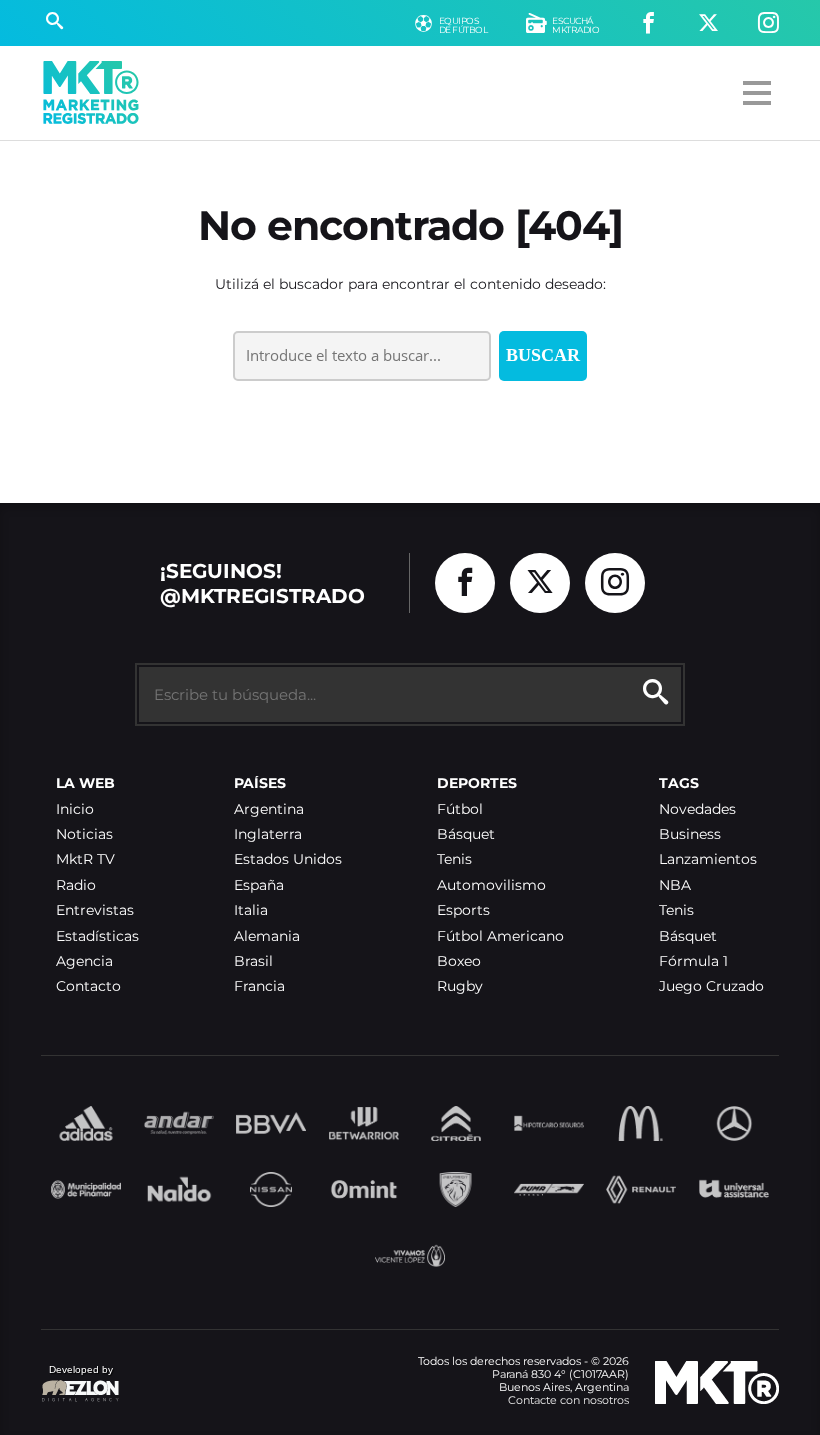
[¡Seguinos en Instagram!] (768, 23)
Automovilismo (491, 885)
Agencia (84, 961)
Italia (251, 910)
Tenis (454, 859)
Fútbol (460, 809)
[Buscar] (54, 23)
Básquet (466, 834)
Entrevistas (95, 910)
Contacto (88, 986)
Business (690, 834)
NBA (675, 885)
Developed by (77, 1379)
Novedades (697, 809)
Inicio (75, 809)
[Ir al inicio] (91, 92)
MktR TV (85, 859)
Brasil (253, 961)
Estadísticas (97, 936)
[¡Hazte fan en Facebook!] (648, 23)
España (259, 885)
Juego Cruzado (711, 986)
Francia (259, 986)
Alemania (267, 936)
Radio (76, 885)
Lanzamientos (708, 859)
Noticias (84, 834)
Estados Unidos (288, 859)
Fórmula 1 (693, 961)
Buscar (543, 355)
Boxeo (459, 961)
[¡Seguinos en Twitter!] (708, 23)
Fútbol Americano (500, 936)
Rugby (460, 986)
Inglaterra (268, 834)
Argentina (269, 809)
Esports (463, 910)
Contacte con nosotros (568, 1400)
